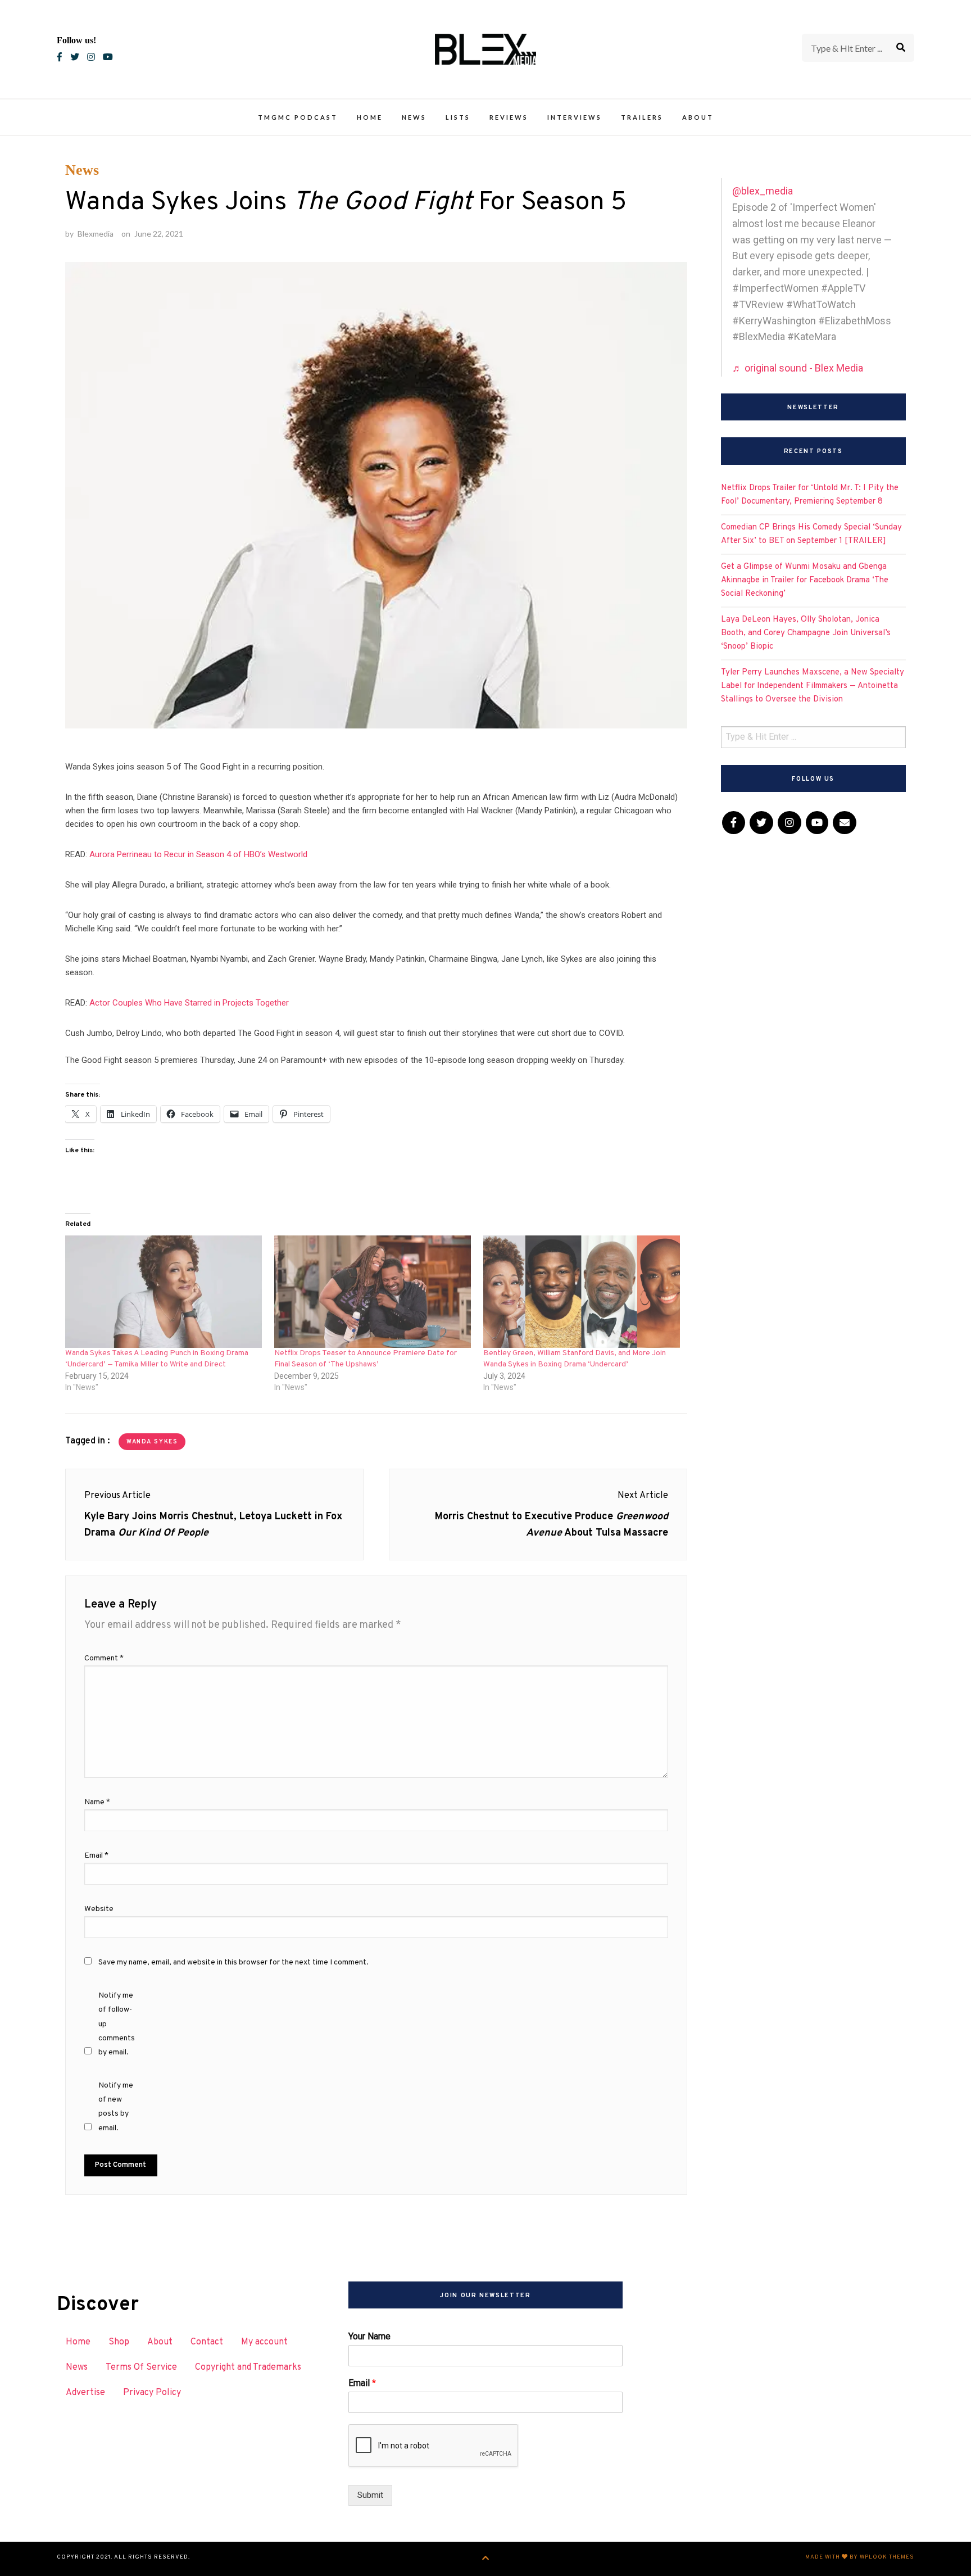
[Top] (486, 2559)
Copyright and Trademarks (248, 2367)
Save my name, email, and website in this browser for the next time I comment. (233, 1962)
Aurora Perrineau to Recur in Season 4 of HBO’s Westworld (198, 854)
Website (99, 1909)
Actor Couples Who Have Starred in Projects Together (189, 1003)
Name (97, 1802)
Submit (370, 2495)
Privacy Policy (152, 2393)
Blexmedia (96, 234)
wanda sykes (152, 1442)
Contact (207, 2342)
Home (370, 117)
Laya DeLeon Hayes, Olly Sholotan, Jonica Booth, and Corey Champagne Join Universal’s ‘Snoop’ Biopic (806, 633)
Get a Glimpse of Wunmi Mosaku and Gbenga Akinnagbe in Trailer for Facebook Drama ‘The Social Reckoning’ (805, 580)
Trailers (642, 117)
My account (264, 2342)
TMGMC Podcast (298, 117)
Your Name (369, 2336)
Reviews (509, 117)
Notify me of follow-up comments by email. (117, 2024)
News (414, 117)
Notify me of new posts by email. (116, 2107)
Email (96, 1856)
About (698, 117)
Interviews (575, 117)
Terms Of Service (141, 2367)
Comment (104, 1658)
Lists (458, 117)
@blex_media (763, 191)
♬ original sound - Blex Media (798, 368)
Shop (119, 2342)
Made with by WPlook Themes (860, 2557)
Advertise (85, 2393)
